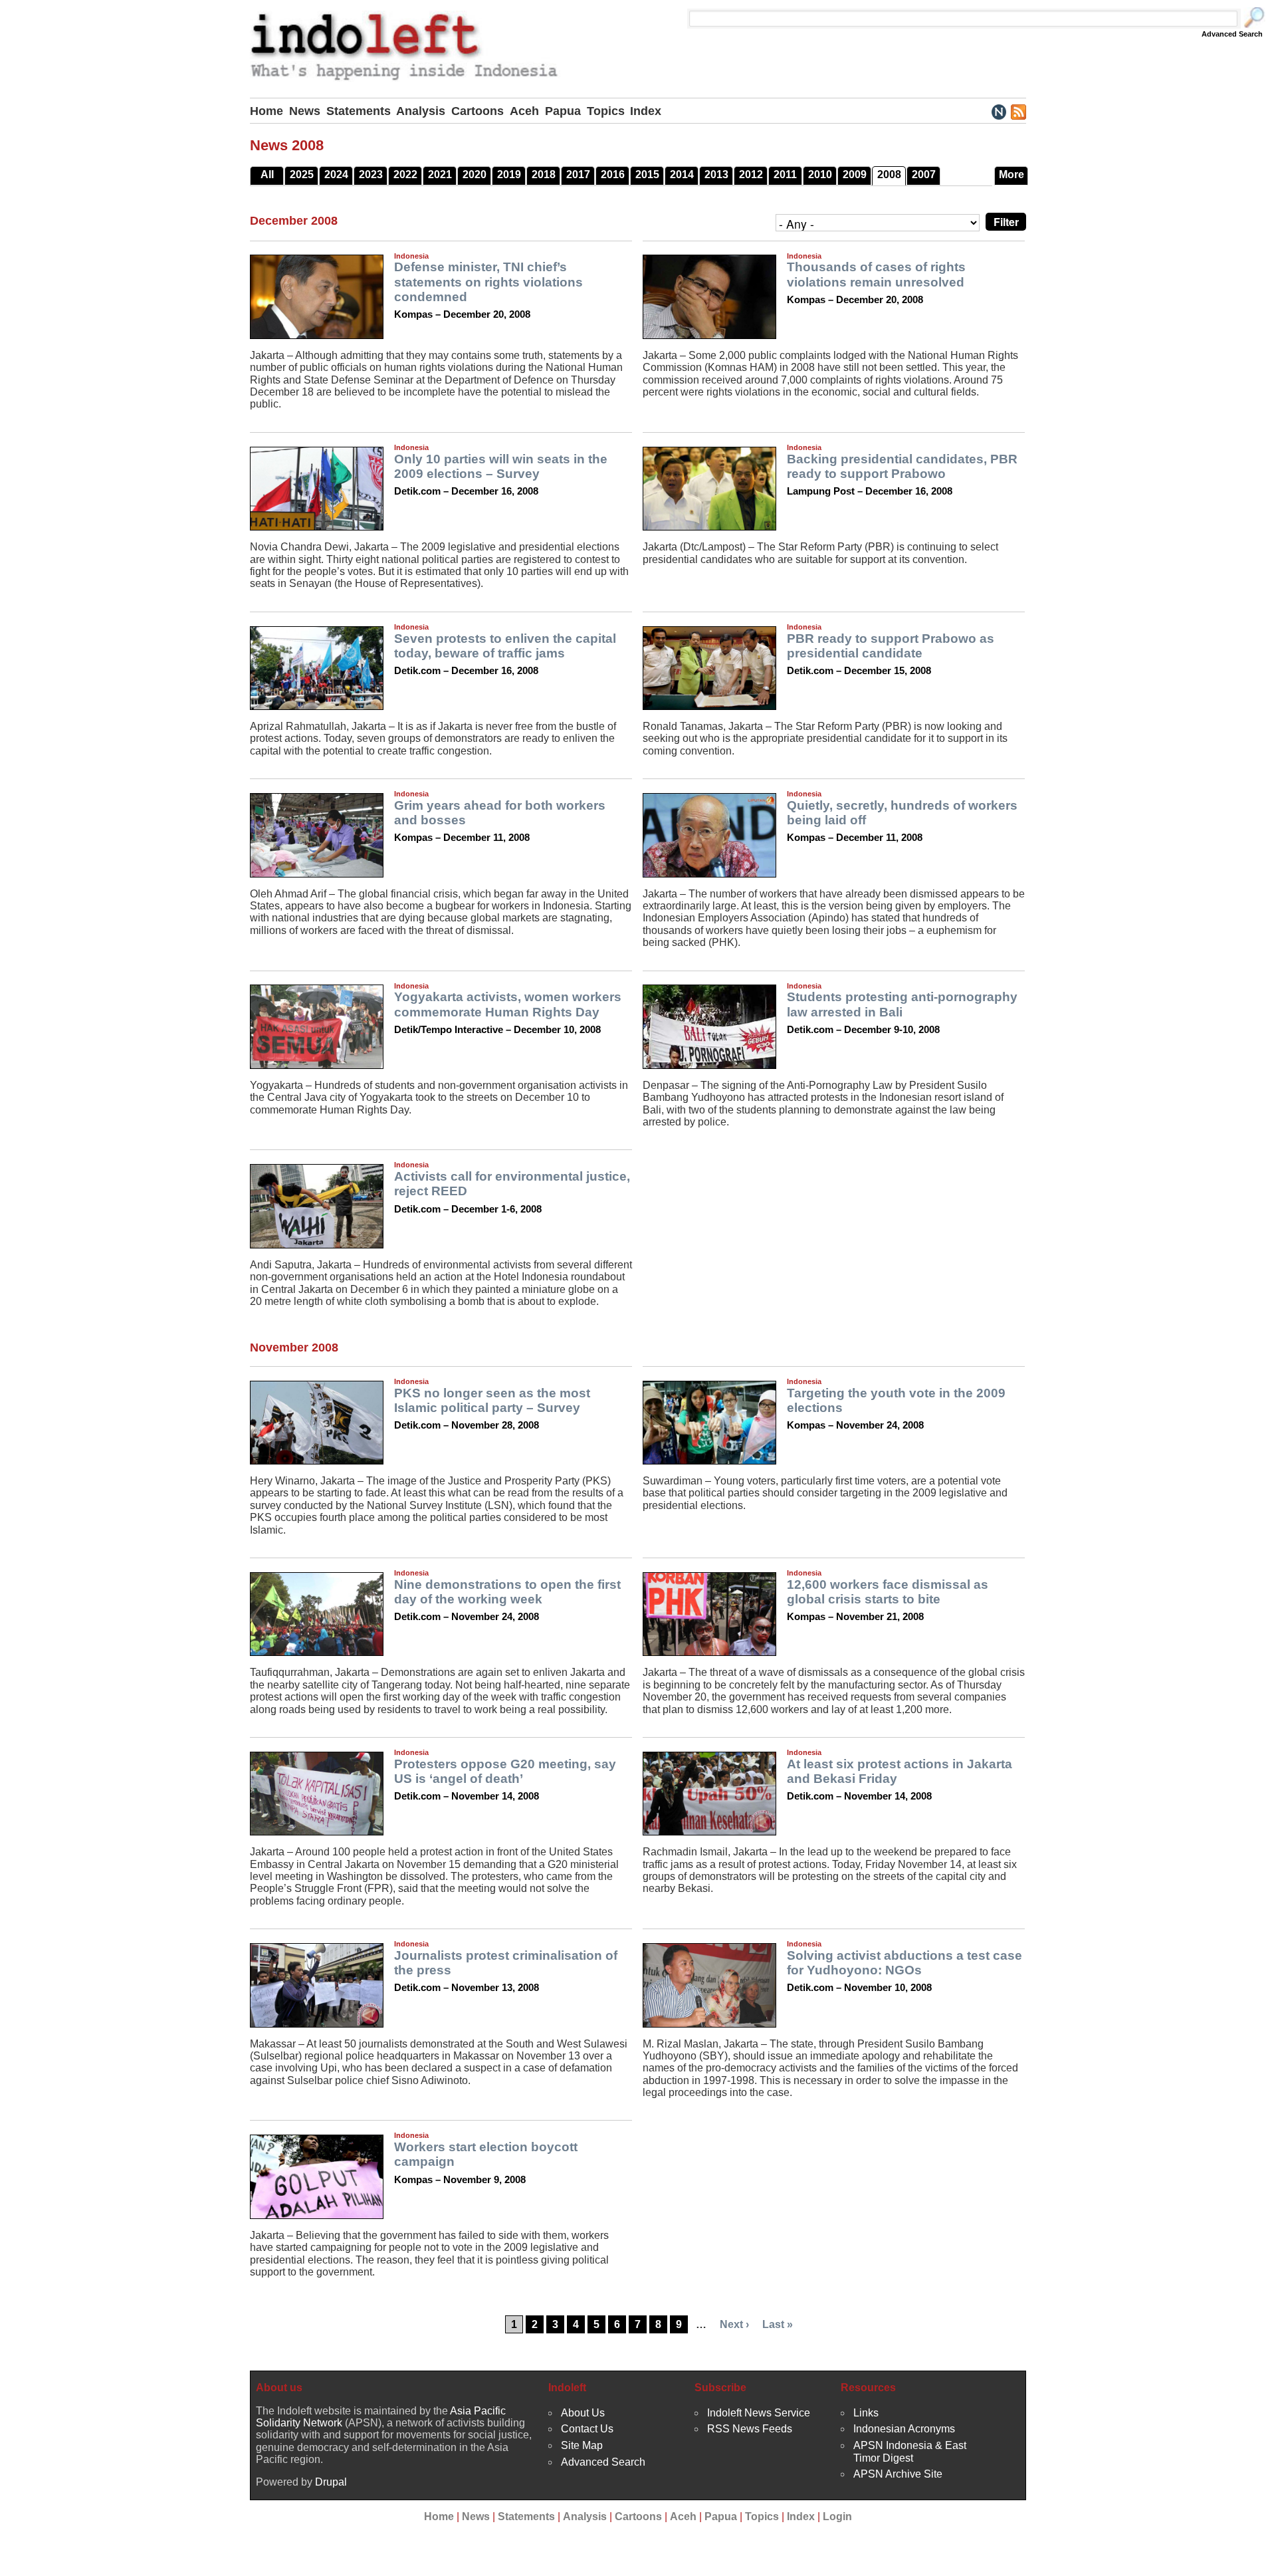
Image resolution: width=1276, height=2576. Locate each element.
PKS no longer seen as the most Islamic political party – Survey (492, 1400)
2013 (716, 175)
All (267, 175)
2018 (544, 175)
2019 (509, 175)
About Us (583, 2413)
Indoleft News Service (759, 2413)
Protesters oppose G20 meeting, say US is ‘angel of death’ (505, 1771)
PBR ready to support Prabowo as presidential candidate (891, 646)
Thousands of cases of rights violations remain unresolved (876, 274)
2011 (785, 175)
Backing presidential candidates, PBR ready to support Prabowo (902, 466)
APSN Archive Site (898, 2474)
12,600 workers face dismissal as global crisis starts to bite (888, 1592)
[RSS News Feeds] (1018, 111)
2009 (855, 175)
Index (646, 111)
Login (837, 2517)
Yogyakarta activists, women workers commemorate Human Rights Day (508, 1004)
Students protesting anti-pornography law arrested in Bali (902, 1004)
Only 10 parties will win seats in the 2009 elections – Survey (501, 466)
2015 (647, 175)
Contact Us (587, 2429)
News (305, 111)
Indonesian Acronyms (904, 2429)
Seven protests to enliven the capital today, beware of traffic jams (505, 646)
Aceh (524, 111)
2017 (578, 175)
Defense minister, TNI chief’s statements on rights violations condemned (488, 282)
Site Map (582, 2445)
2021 (440, 175)
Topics (606, 111)
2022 (405, 175)
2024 (336, 175)
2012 (751, 175)
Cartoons (478, 111)
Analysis (421, 111)
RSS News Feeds (750, 2429)
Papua (563, 111)
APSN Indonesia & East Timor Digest (910, 2451)
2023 (371, 175)
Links (866, 2413)
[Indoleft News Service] (999, 111)
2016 (613, 175)
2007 (924, 175)
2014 (682, 175)
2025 (302, 175)
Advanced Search (1232, 34)
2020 (475, 175)
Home (266, 111)
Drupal (331, 2482)
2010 (820, 175)
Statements (359, 111)
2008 (889, 175)
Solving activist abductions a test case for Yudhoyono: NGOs (904, 1963)
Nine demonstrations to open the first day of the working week (507, 1592)
